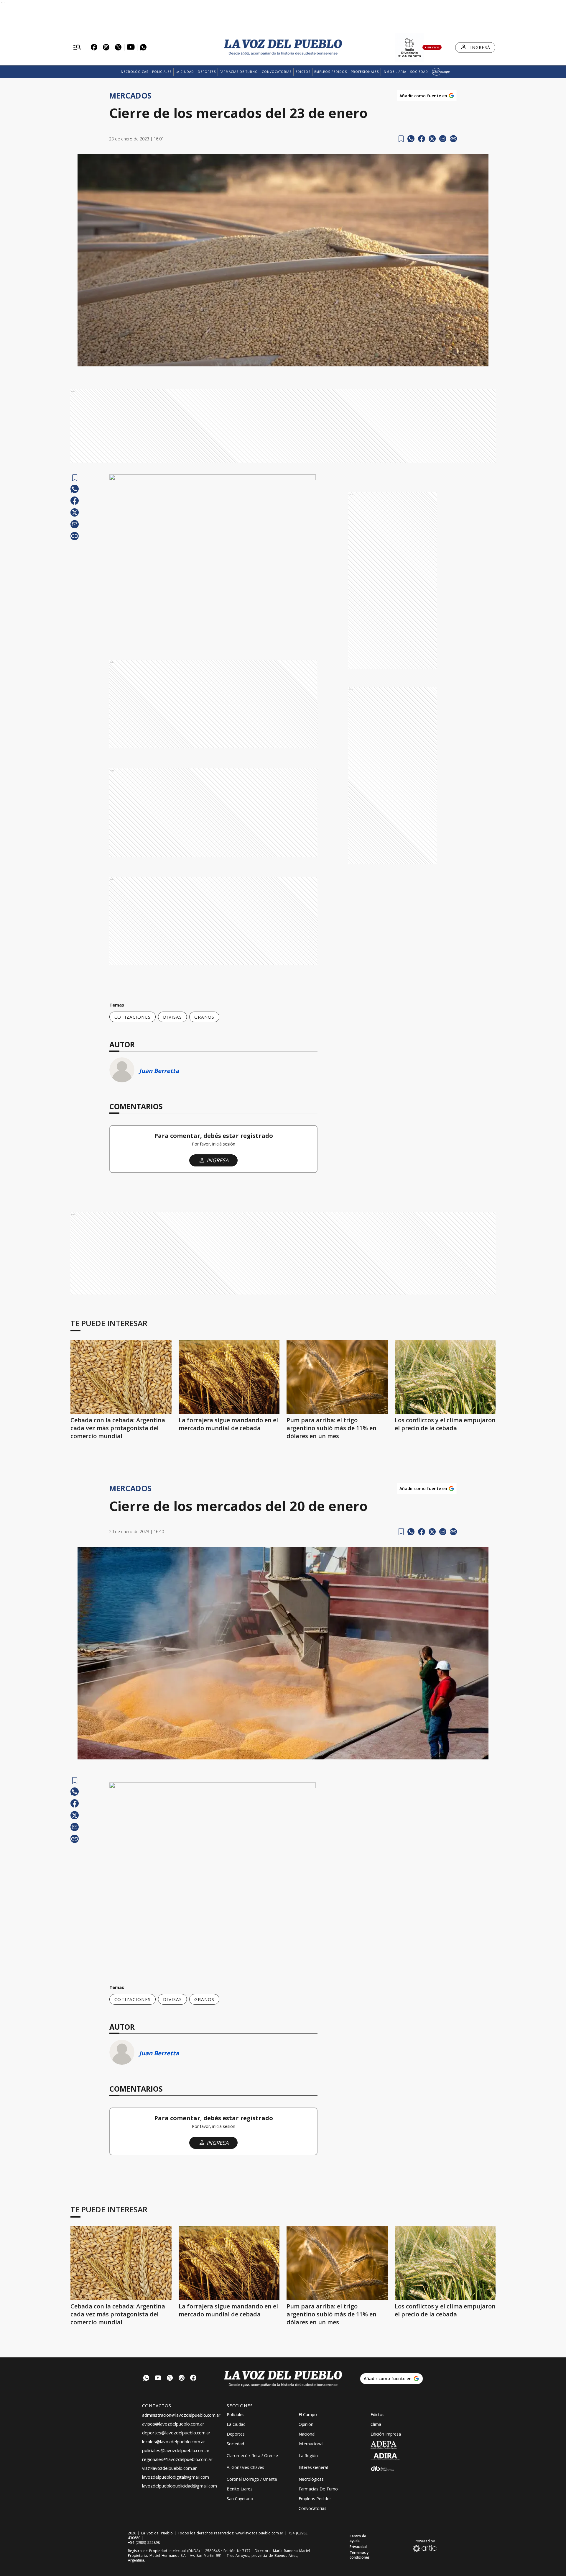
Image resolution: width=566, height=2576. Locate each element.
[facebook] (422, 139)
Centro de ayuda (358, 2539)
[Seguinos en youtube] (158, 2378)
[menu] (77, 47)
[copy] (453, 139)
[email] (443, 139)
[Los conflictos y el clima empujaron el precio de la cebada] (445, 1377)
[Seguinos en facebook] (193, 2378)
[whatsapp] (411, 139)
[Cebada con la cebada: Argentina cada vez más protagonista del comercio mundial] (121, 1377)
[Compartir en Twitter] (432, 139)
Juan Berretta (159, 1071)
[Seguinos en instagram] (182, 2378)
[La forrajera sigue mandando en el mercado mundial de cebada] (229, 1377)
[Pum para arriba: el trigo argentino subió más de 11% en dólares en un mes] (337, 1377)
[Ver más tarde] (401, 139)
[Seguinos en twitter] (170, 2378)
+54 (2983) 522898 (144, 2543)
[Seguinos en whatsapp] (146, 2378)
